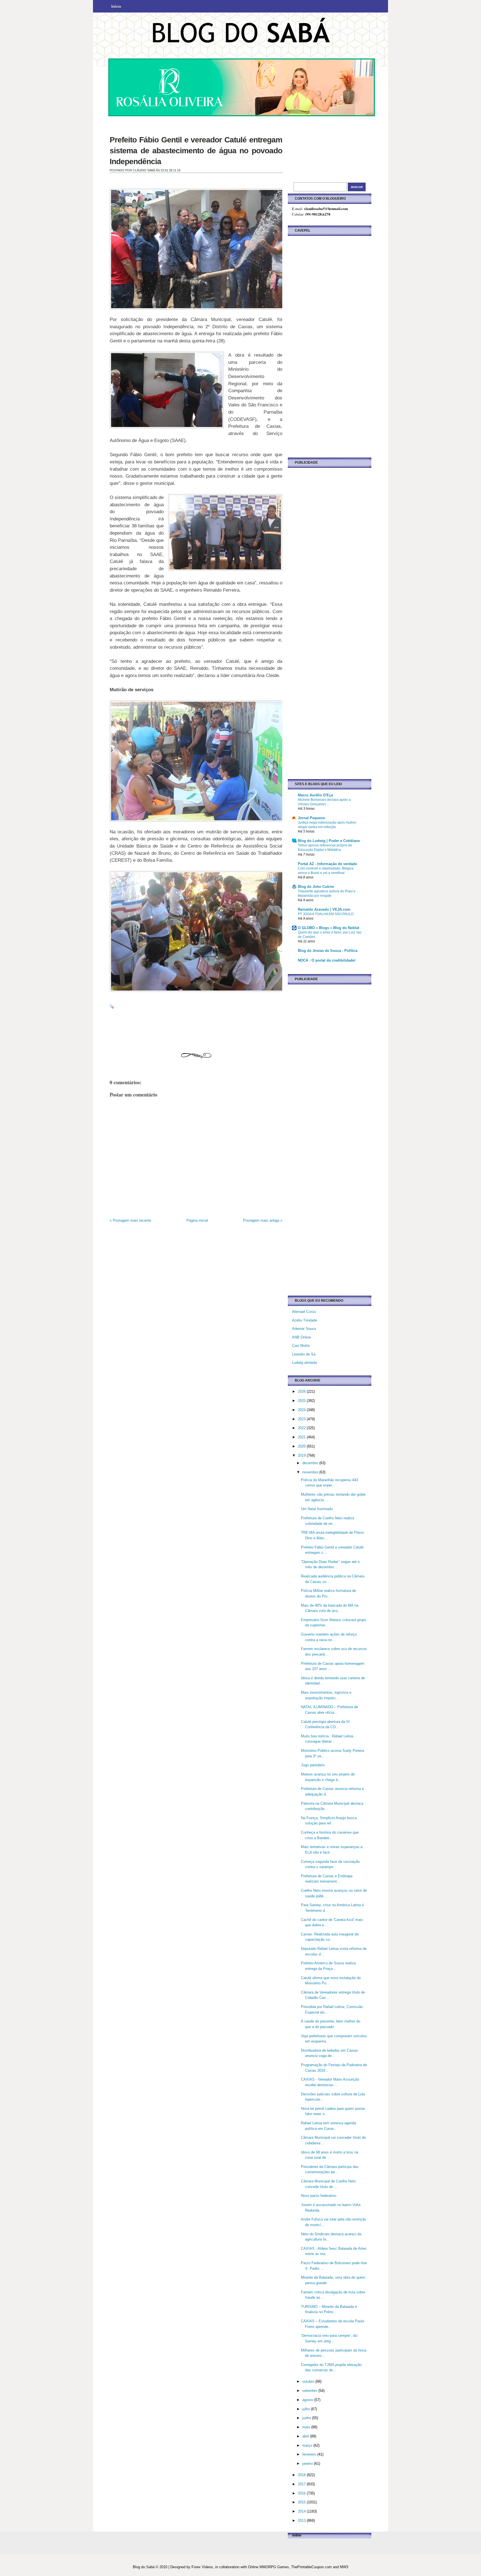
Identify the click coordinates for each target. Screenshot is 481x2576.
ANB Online (301, 1337)
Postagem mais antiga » (263, 1220)
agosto (308, 2400)
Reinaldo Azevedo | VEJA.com (324, 909)
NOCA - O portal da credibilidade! (327, 960)
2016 (302, 2493)
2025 (302, 1401)
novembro (311, 1472)
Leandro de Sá (304, 1354)
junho (307, 2418)
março (308, 2445)
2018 (302, 2475)
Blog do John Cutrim (316, 887)
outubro (309, 2381)
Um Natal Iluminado (317, 1509)
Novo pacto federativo (319, 2196)
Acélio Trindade (305, 1320)
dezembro (311, 1463)
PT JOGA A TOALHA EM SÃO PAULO (326, 914)
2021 (302, 1437)
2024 (302, 1410)
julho (307, 2409)
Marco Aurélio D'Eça (315, 795)
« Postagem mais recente (130, 1220)
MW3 (344, 2567)
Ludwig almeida (304, 1363)
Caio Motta (301, 1346)
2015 (302, 2502)
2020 (302, 1446)
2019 (302, 1455)
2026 (302, 1391)
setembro (310, 2391)
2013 (302, 2521)
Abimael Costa (304, 1312)
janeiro (308, 2463)
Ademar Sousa (304, 1329)
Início (116, 7)
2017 (302, 2484)
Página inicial (197, 1220)
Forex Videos (202, 2567)
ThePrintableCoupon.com (311, 2567)
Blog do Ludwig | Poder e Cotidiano (329, 841)
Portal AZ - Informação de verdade (327, 864)
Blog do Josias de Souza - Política (328, 951)
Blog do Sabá (144, 2567)
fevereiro (310, 2454)
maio (307, 2427)
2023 (302, 1419)
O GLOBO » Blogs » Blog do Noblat (328, 928)
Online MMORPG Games (268, 2567)
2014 (302, 2511)
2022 (302, 1428)
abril (306, 2436)
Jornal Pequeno (311, 818)
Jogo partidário (313, 1765)
